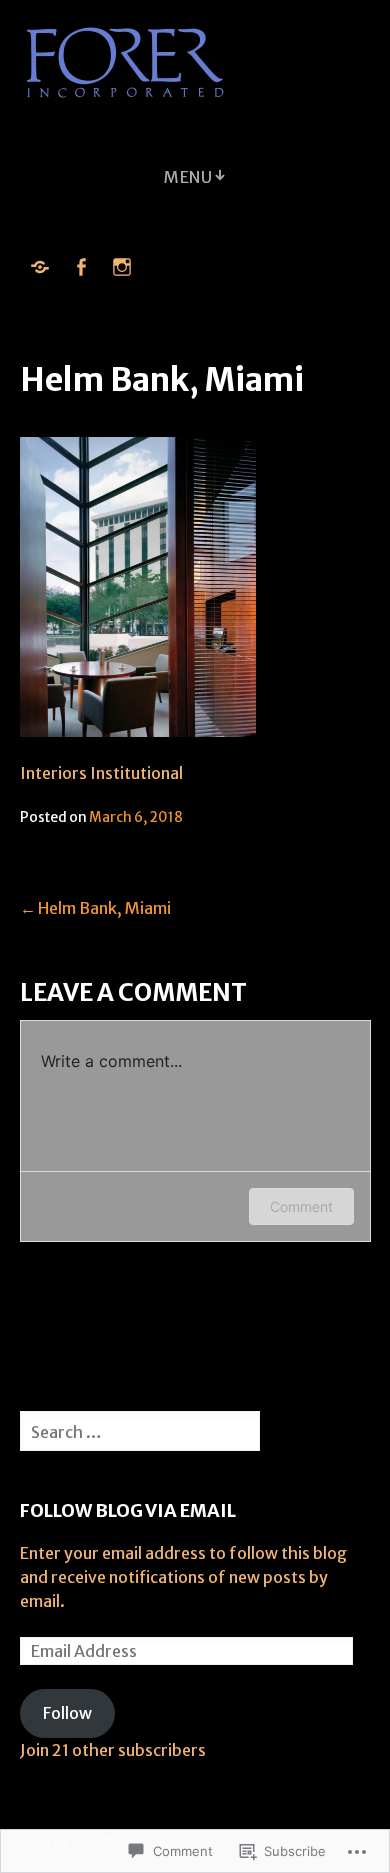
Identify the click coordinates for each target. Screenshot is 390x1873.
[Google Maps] (40, 267)
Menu (188, 177)
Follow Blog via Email (128, 1510)
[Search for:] (140, 1432)
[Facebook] (81, 267)
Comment (301, 1206)
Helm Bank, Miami (104, 908)
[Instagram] (122, 267)
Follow (67, 1713)
